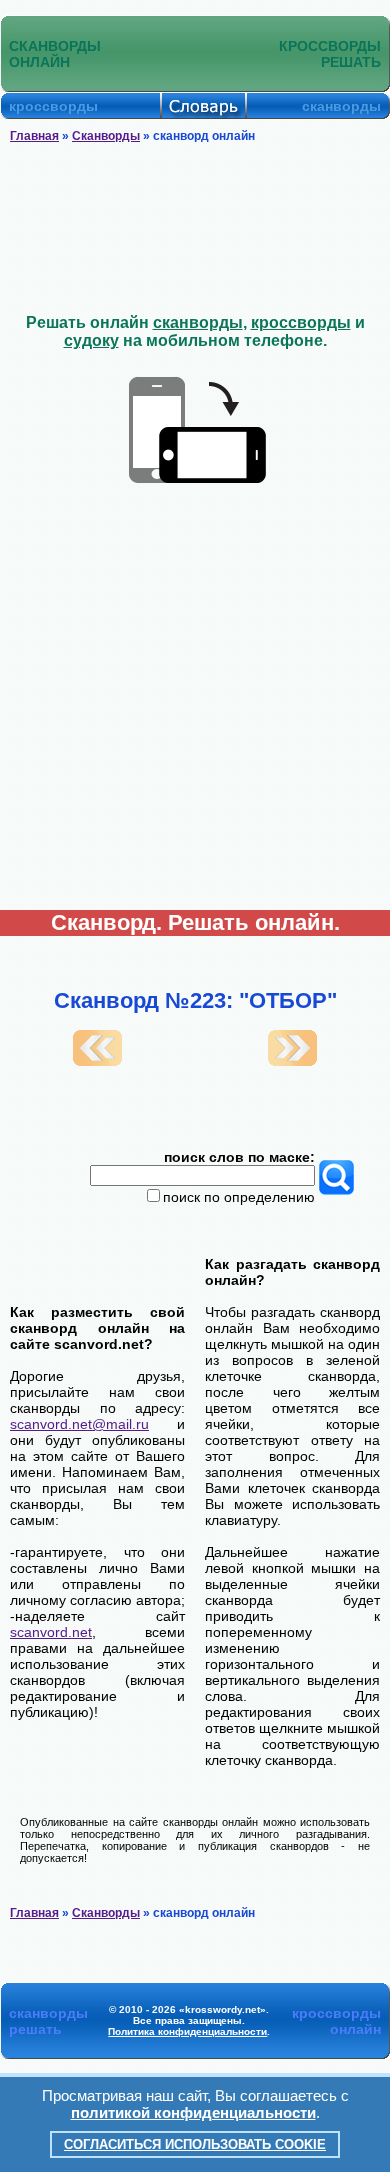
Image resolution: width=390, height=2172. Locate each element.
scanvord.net (51, 1632)
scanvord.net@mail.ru (79, 1424)
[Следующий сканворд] (292, 1061)
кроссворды (301, 322)
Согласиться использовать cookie (195, 2144)
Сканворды (106, 136)
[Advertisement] (195, 229)
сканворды (198, 322)
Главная (34, 136)
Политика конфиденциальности (187, 2031)
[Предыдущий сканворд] (97, 1061)
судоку (91, 340)
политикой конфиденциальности (193, 2112)
